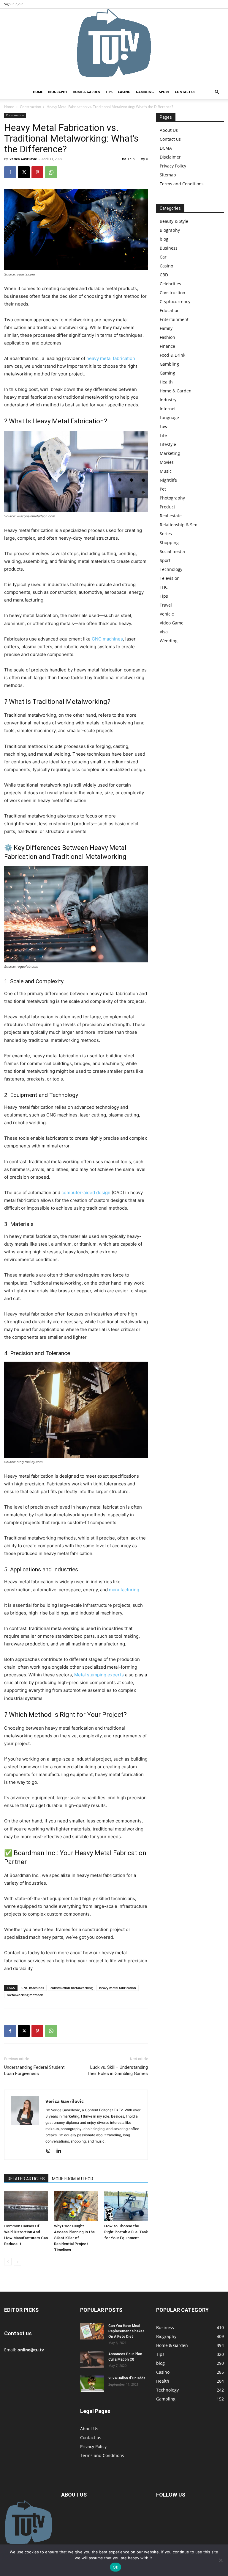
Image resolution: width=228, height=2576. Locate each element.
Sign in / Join (14, 4)
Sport (164, 92)
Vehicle (167, 614)
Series (166, 534)
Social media (172, 551)
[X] (24, 172)
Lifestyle (168, 444)
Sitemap (168, 175)
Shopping (169, 542)
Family (166, 328)
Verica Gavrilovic (23, 159)
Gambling (145, 92)
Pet (163, 489)
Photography (172, 498)
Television (170, 578)
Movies (167, 462)
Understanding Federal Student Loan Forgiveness (34, 2070)
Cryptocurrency (175, 302)
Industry (168, 400)
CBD (164, 275)
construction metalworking (72, 1988)
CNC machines (107, 639)
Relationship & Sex (178, 525)
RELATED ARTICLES (26, 2179)
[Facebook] (10, 172)
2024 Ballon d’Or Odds (127, 2378)
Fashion (167, 337)
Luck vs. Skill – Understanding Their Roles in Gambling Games (117, 2070)
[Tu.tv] (114, 47)
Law (164, 426)
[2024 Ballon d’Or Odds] (92, 2384)
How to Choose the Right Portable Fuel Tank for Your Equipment (126, 2232)
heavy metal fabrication (111, 358)
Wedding (169, 641)
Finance (167, 346)
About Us (169, 130)
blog (164, 239)
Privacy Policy (173, 166)
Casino (124, 92)
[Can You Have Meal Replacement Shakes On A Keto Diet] (92, 2331)
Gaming (167, 373)
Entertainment (174, 319)
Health (166, 382)
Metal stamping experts (99, 1675)
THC (164, 587)
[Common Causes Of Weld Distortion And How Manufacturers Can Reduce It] (26, 2206)
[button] (217, 92)
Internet (168, 409)
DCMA (166, 148)
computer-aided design (86, 1193)
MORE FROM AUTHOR (73, 2179)
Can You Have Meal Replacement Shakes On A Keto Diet (126, 2331)
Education (170, 310)
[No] (221, 2560)
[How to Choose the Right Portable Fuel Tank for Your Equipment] (126, 2206)
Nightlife (168, 480)
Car (163, 257)
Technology (171, 569)
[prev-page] (8, 2262)
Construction (30, 107)
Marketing (170, 453)
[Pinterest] (37, 172)
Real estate (171, 516)
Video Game (172, 623)
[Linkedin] (61, 2151)
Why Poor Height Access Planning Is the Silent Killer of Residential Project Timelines (74, 2238)
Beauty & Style (174, 221)
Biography (58, 92)
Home (38, 92)
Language (169, 418)
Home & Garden (87, 92)
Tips (109, 92)
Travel (166, 605)
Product (167, 507)
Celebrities (170, 284)
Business (169, 248)
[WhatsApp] (51, 172)
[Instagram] (50, 2151)
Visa (164, 632)
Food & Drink (172, 355)
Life (163, 435)
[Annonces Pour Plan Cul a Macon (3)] (92, 2360)
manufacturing (124, 1590)
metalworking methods (25, 1995)
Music (166, 471)
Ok (115, 2567)
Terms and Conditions (182, 184)
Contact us (185, 92)
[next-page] (17, 2262)
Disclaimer (170, 157)
